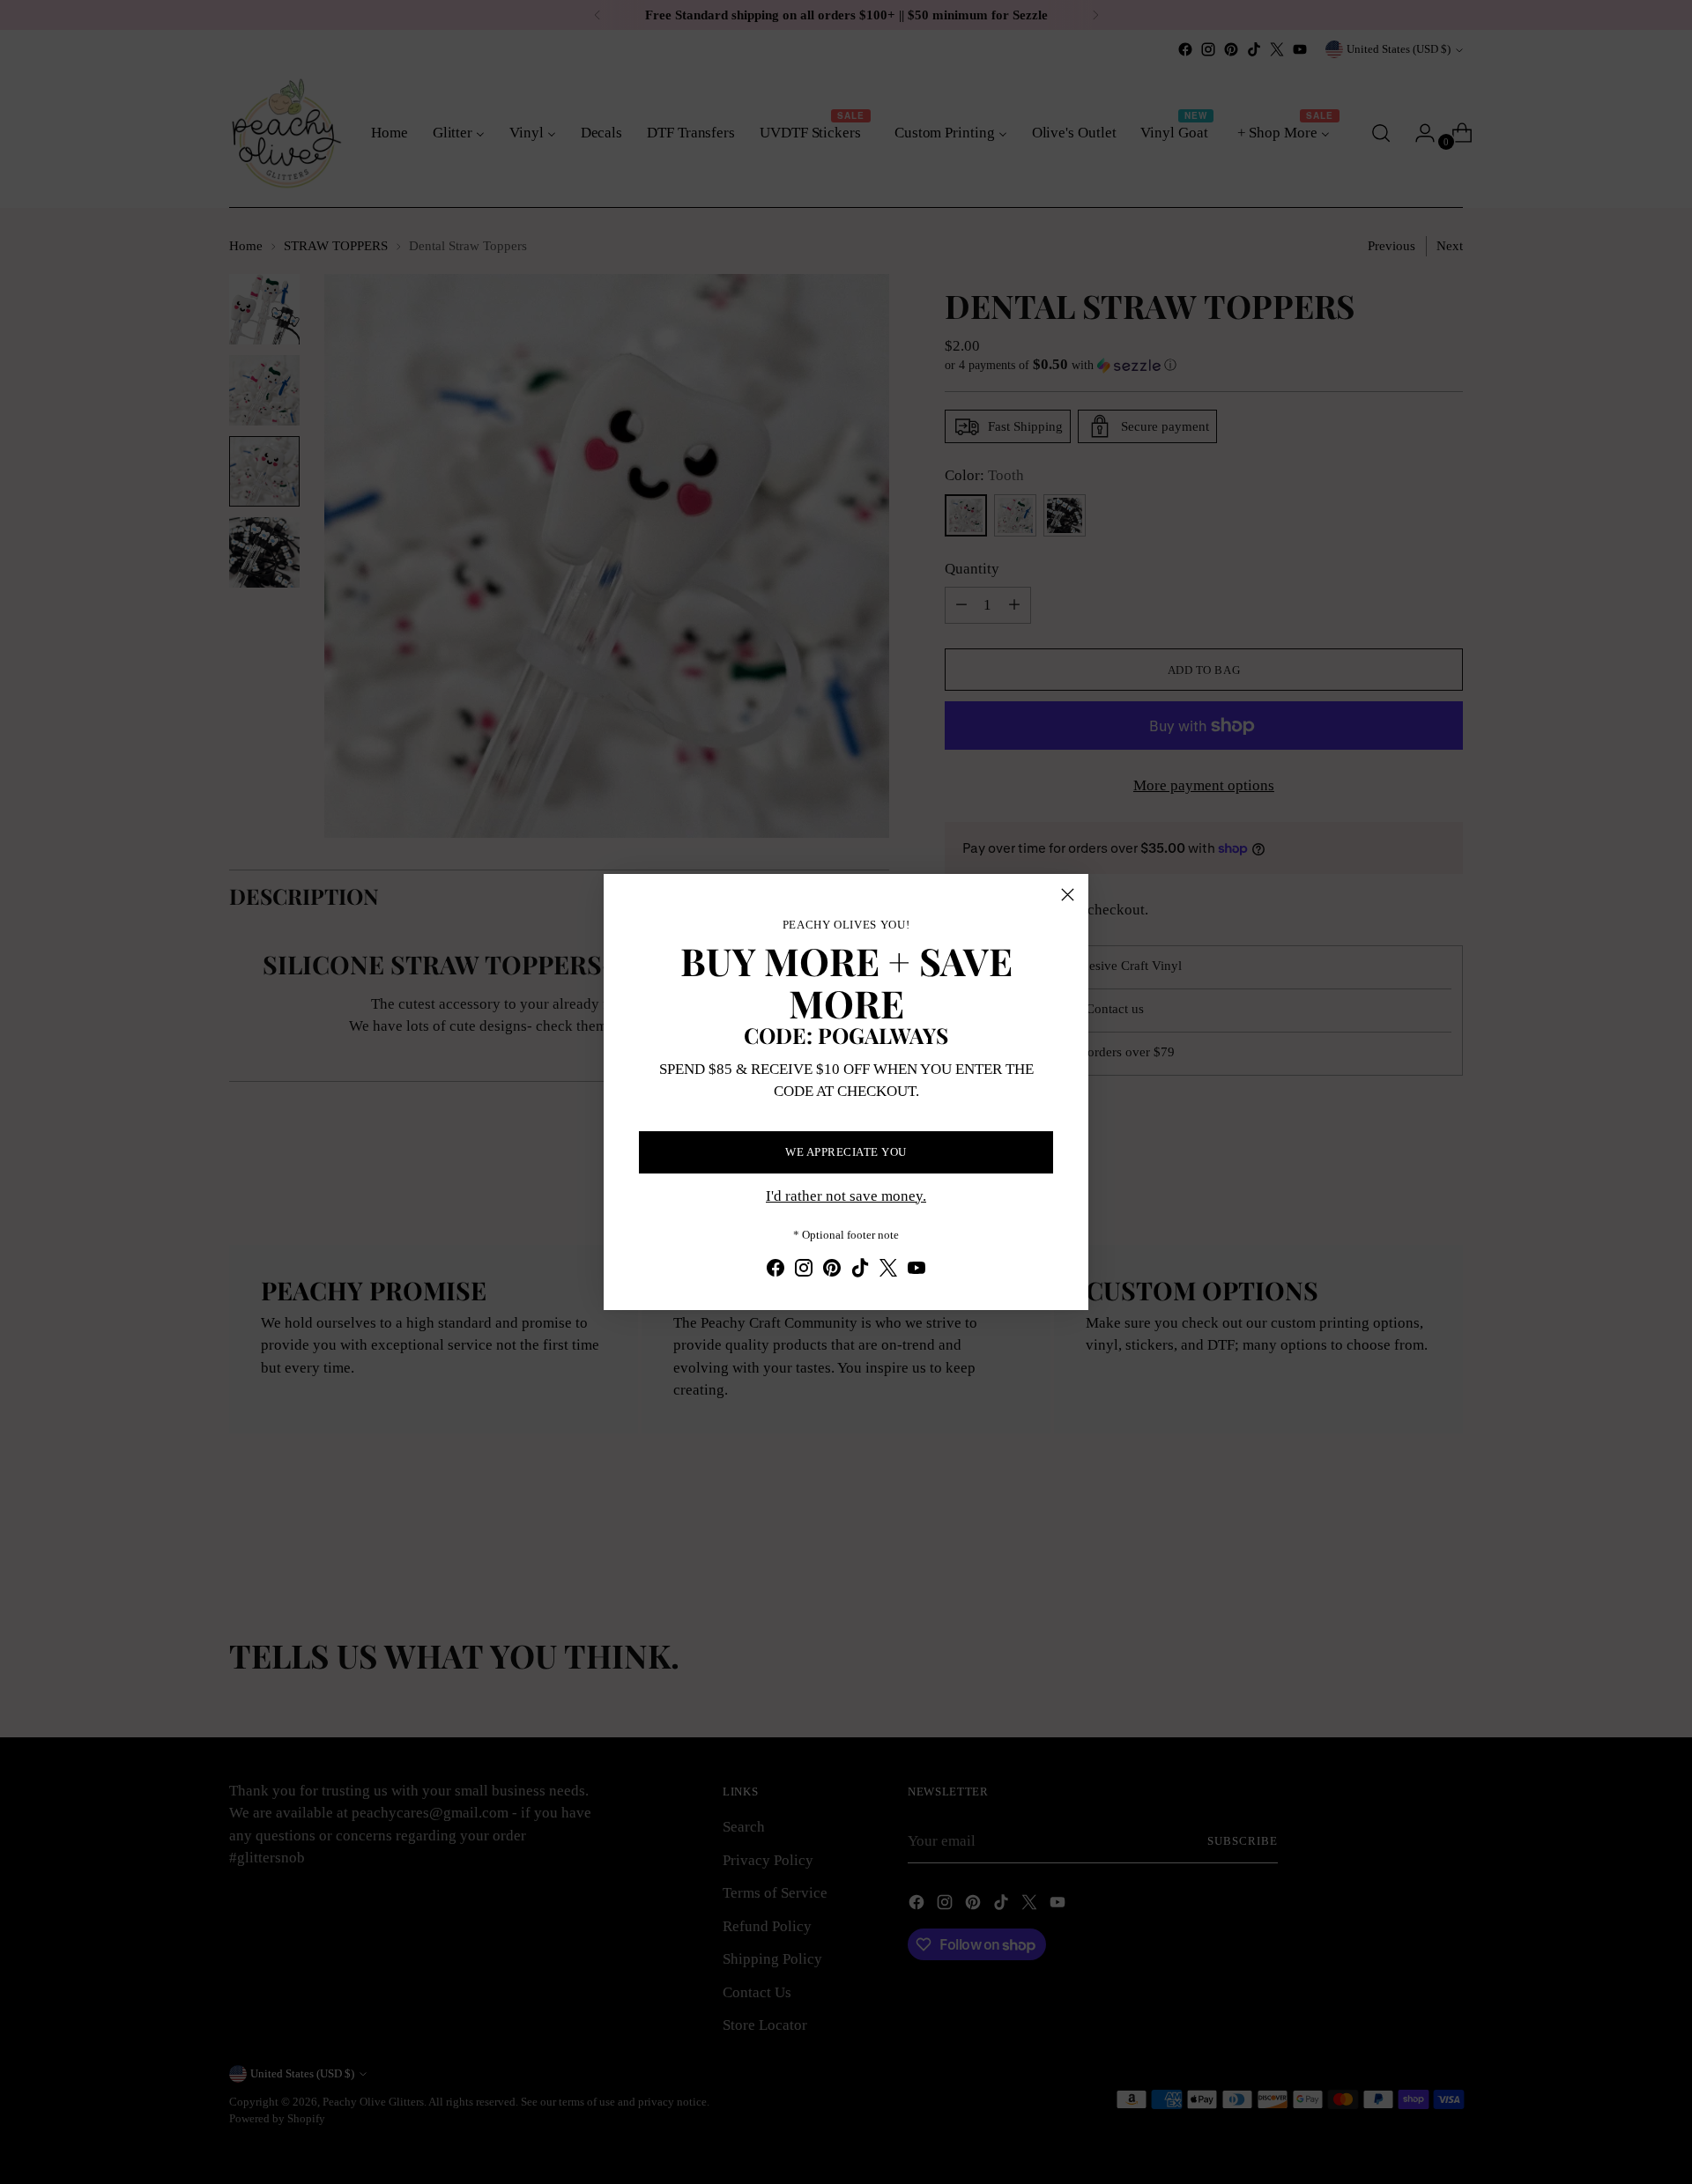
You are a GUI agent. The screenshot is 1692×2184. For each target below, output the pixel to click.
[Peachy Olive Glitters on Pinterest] (832, 1271)
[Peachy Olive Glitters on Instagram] (804, 1271)
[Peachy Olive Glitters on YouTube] (916, 1271)
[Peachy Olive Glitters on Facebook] (775, 1271)
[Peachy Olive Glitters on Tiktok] (860, 1271)
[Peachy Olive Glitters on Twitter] (888, 1271)
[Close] (1068, 895)
